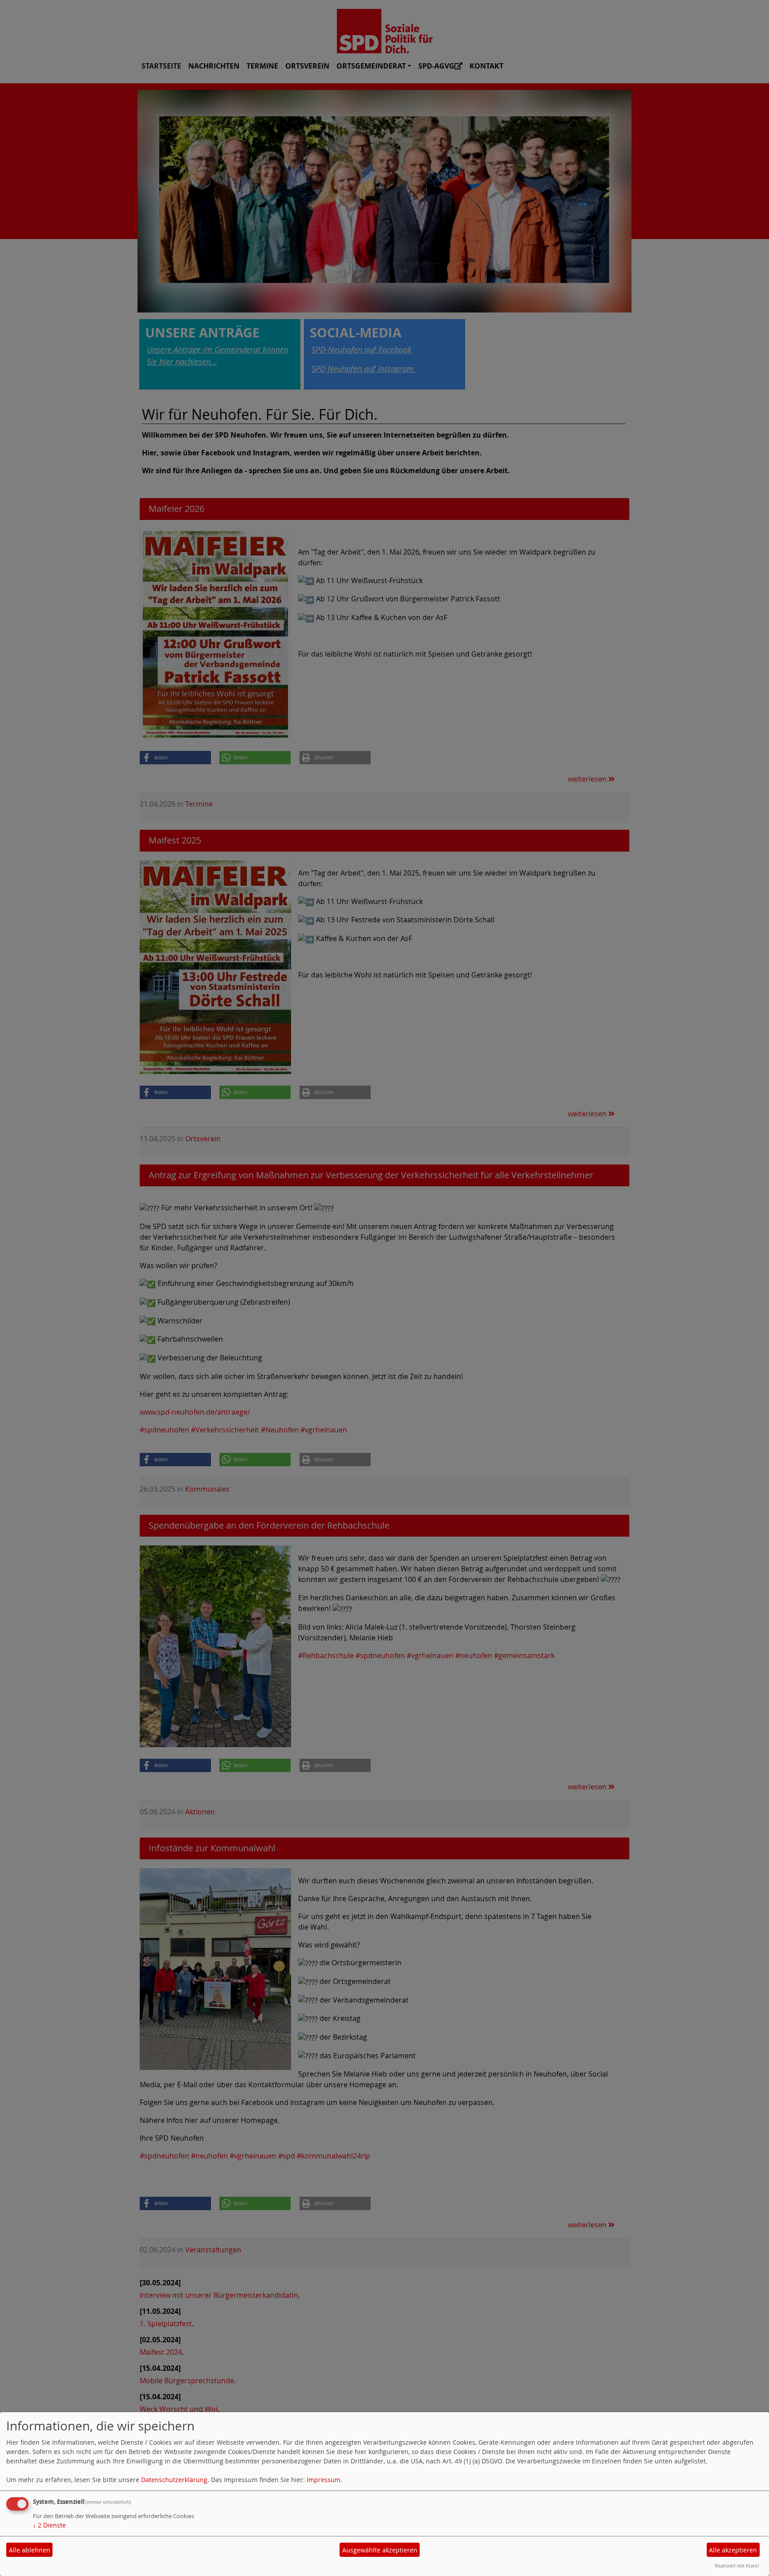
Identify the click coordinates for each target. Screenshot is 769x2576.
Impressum (324, 2480)
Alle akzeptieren (733, 2550)
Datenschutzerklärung (174, 2480)
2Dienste (49, 2525)
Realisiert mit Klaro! (737, 2566)
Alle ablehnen (30, 2550)
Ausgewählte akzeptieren (380, 2550)
